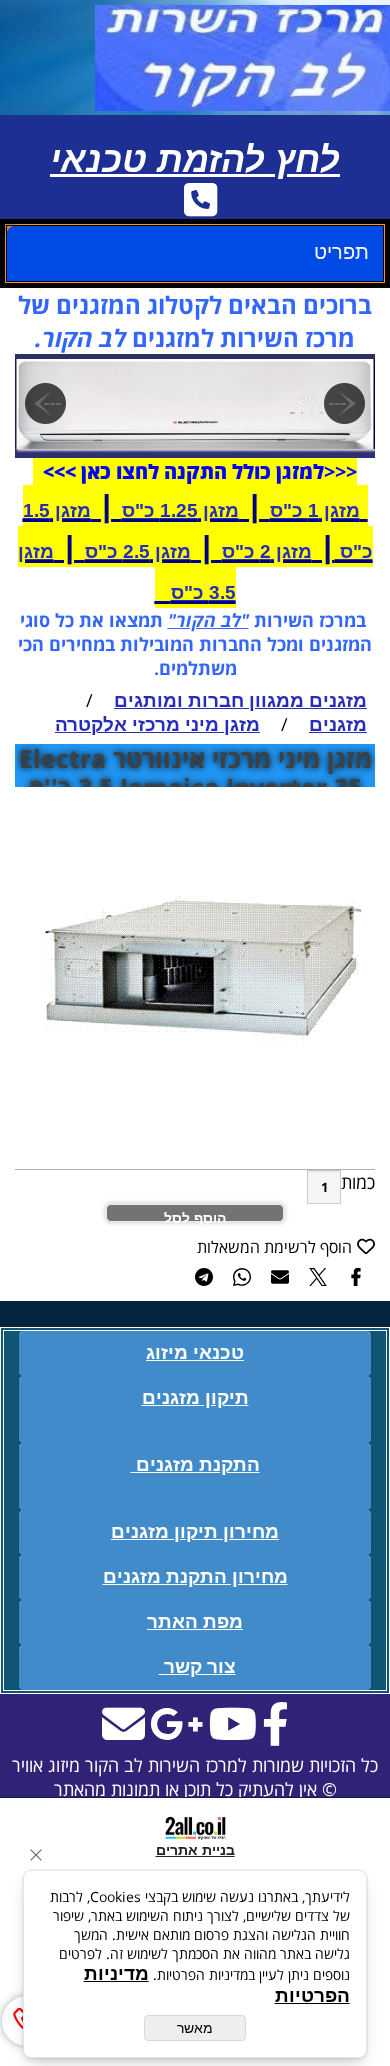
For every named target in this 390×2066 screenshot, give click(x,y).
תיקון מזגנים (195, 1397)
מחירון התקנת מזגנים (195, 1576)
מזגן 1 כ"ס (315, 510)
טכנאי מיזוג (195, 1352)
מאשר (195, 2028)
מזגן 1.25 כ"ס (180, 510)
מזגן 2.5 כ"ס (138, 551)
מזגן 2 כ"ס (267, 551)
